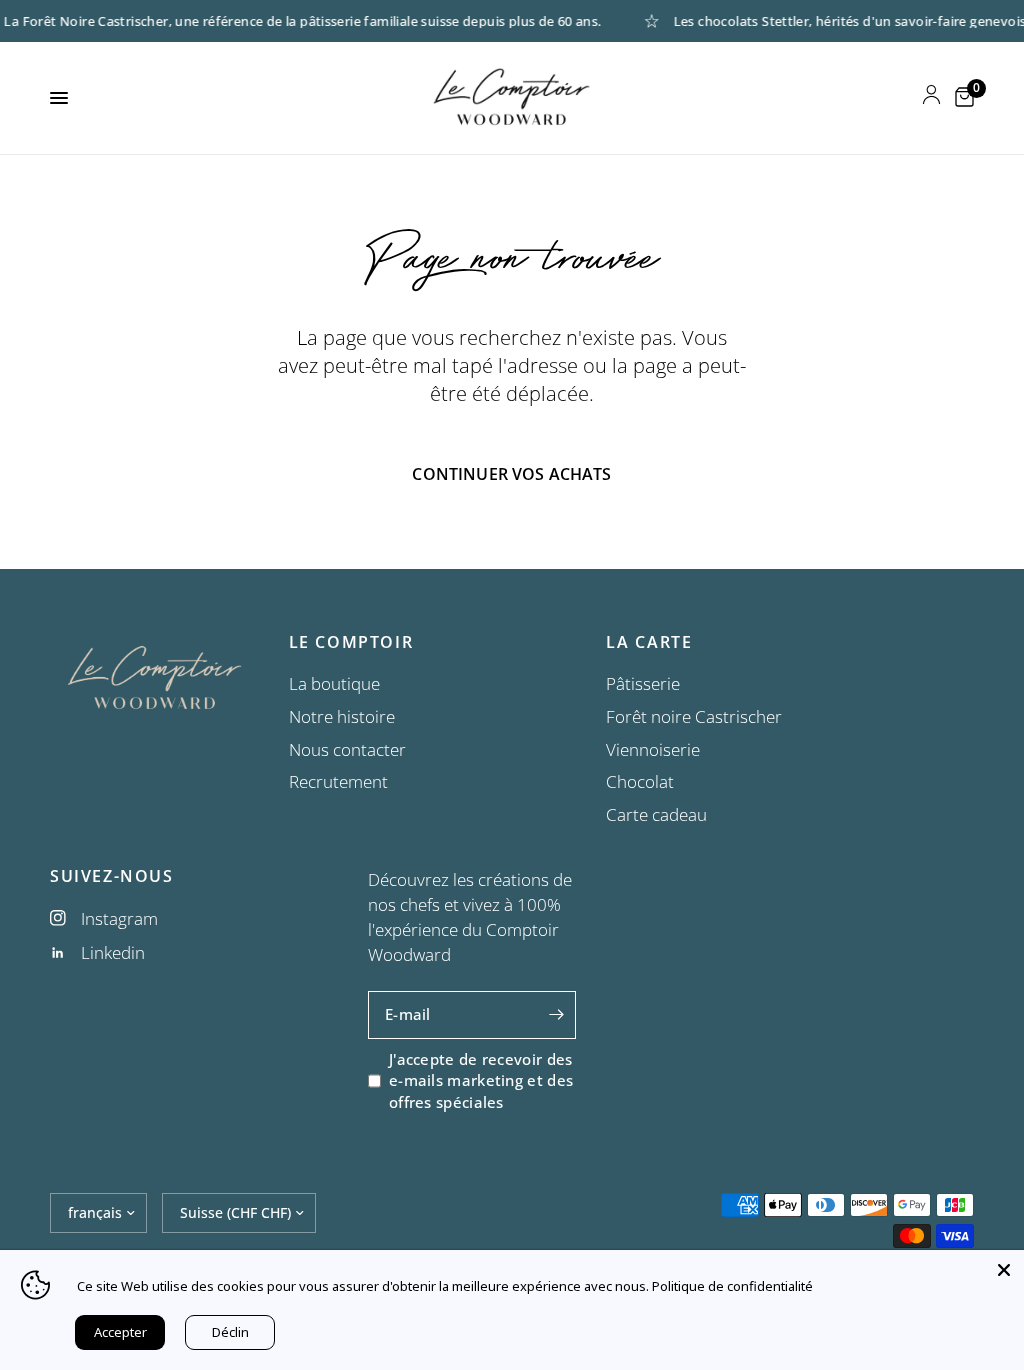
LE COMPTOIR (351, 642)
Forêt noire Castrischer (694, 716)
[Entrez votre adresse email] (556, 1015)
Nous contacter (347, 749)
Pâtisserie (643, 683)
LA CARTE (649, 642)
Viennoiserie (653, 749)
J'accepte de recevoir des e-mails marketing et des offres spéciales (481, 1080)
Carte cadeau (656, 814)
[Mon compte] (931, 98)
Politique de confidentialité (732, 1286)
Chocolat (640, 781)
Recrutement (338, 781)
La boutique (334, 683)
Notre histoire (342, 716)
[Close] (1004, 1270)
